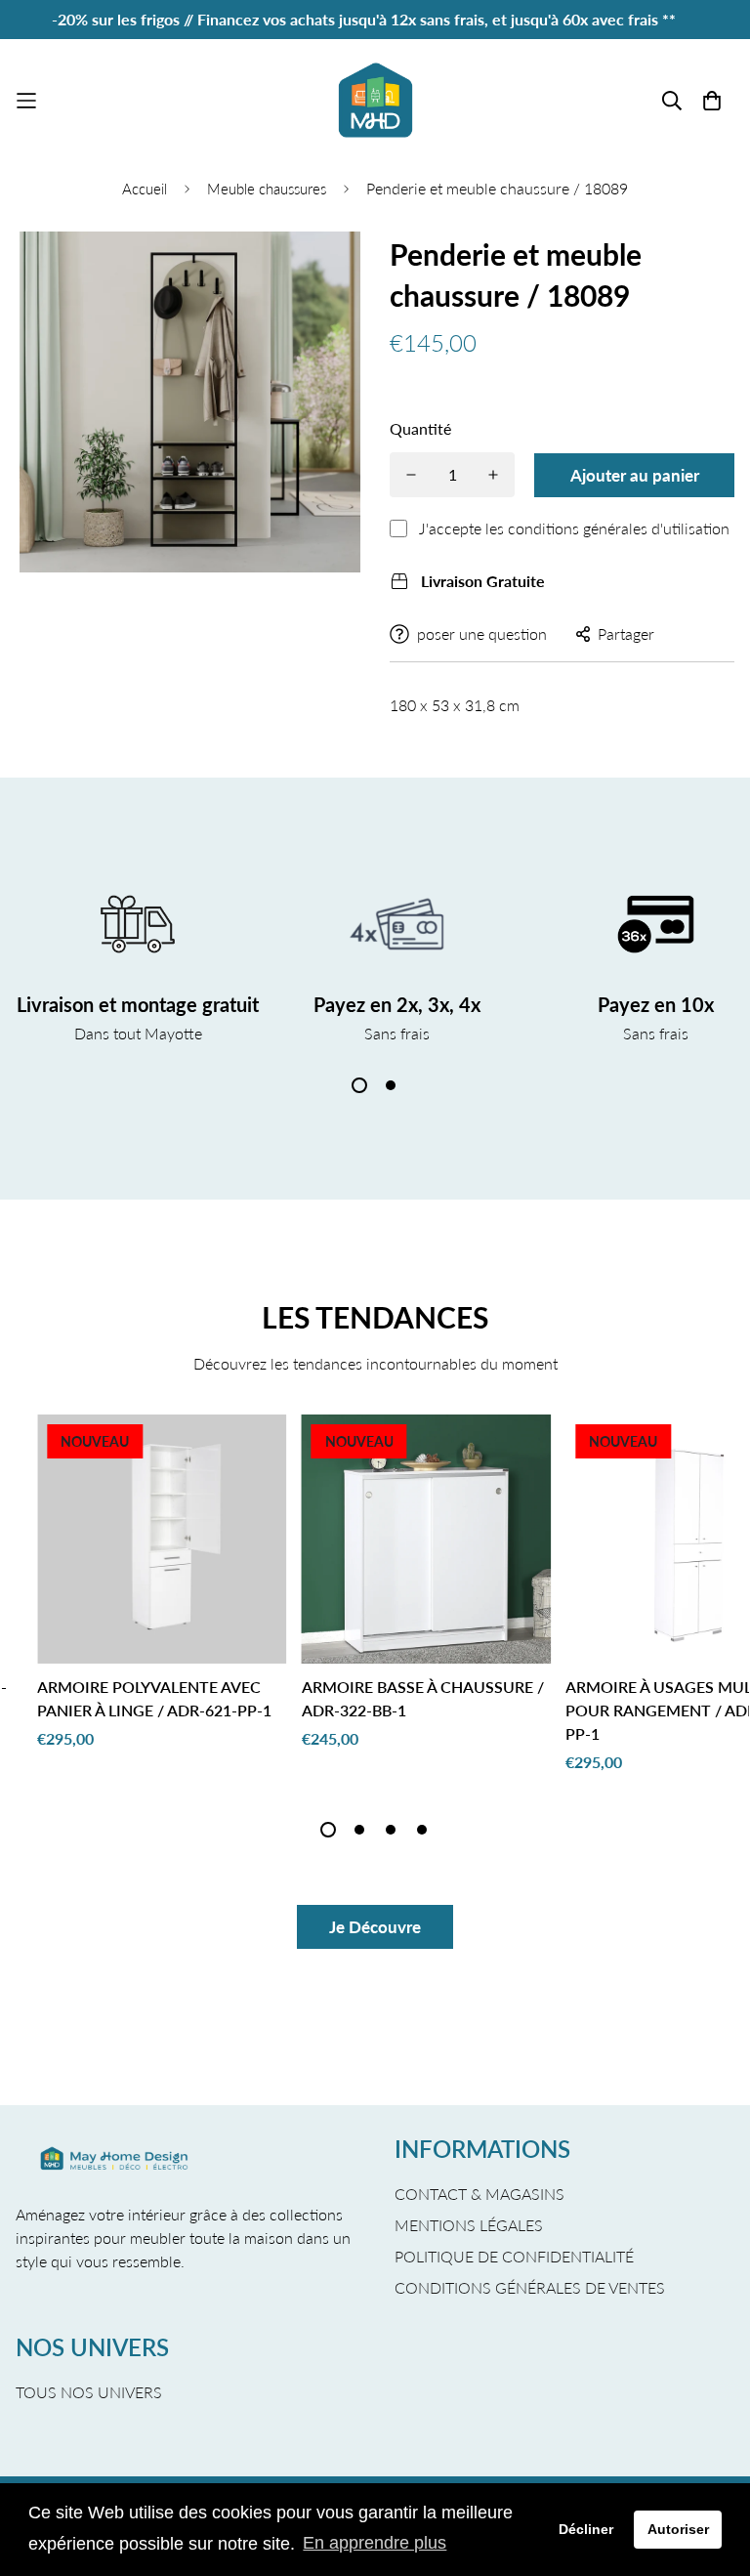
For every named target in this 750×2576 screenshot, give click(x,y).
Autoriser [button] (678, 2529)
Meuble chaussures (267, 189)
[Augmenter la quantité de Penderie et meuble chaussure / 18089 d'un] (493, 475)
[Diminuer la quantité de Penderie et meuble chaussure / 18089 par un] (411, 475)
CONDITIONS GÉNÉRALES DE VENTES (530, 2287)
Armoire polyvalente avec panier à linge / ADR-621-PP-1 (154, 1698)
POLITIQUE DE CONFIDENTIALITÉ (514, 2256)
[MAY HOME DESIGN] (375, 100)
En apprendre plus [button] (375, 2543)
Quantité (420, 428)
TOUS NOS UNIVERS (89, 2392)
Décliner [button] (586, 2529)
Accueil (145, 189)
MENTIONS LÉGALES (469, 2225)
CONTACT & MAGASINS (479, 2194)
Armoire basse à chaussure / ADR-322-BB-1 (423, 1698)
